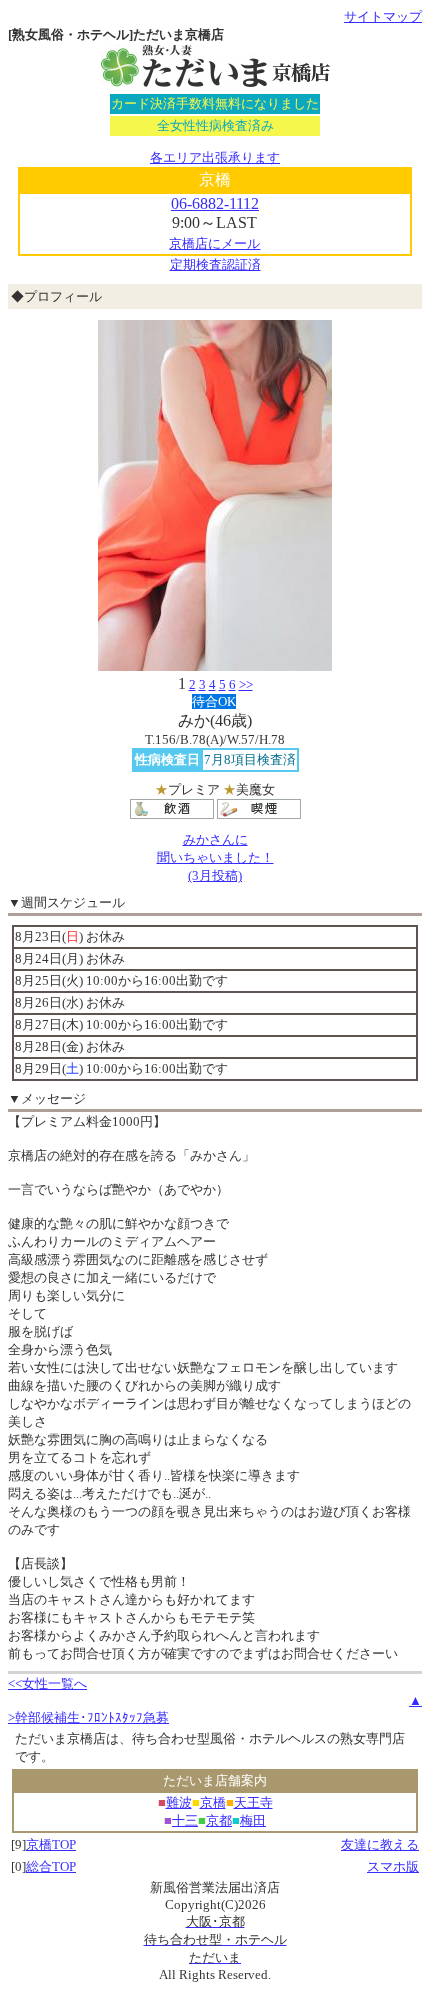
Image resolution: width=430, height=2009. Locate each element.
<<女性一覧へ (47, 1683)
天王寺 (253, 1802)
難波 (179, 1802)
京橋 (213, 1802)
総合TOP (51, 1866)
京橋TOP (51, 1844)
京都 (219, 1820)
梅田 (253, 1820)
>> (246, 684)
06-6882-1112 (215, 203)
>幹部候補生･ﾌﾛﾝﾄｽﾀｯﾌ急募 (88, 1717)
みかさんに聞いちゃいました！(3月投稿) (215, 857)
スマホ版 (393, 1866)
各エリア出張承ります (215, 157)
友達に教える (380, 1844)
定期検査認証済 (215, 264)
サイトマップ (383, 16)
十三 (185, 1820)
